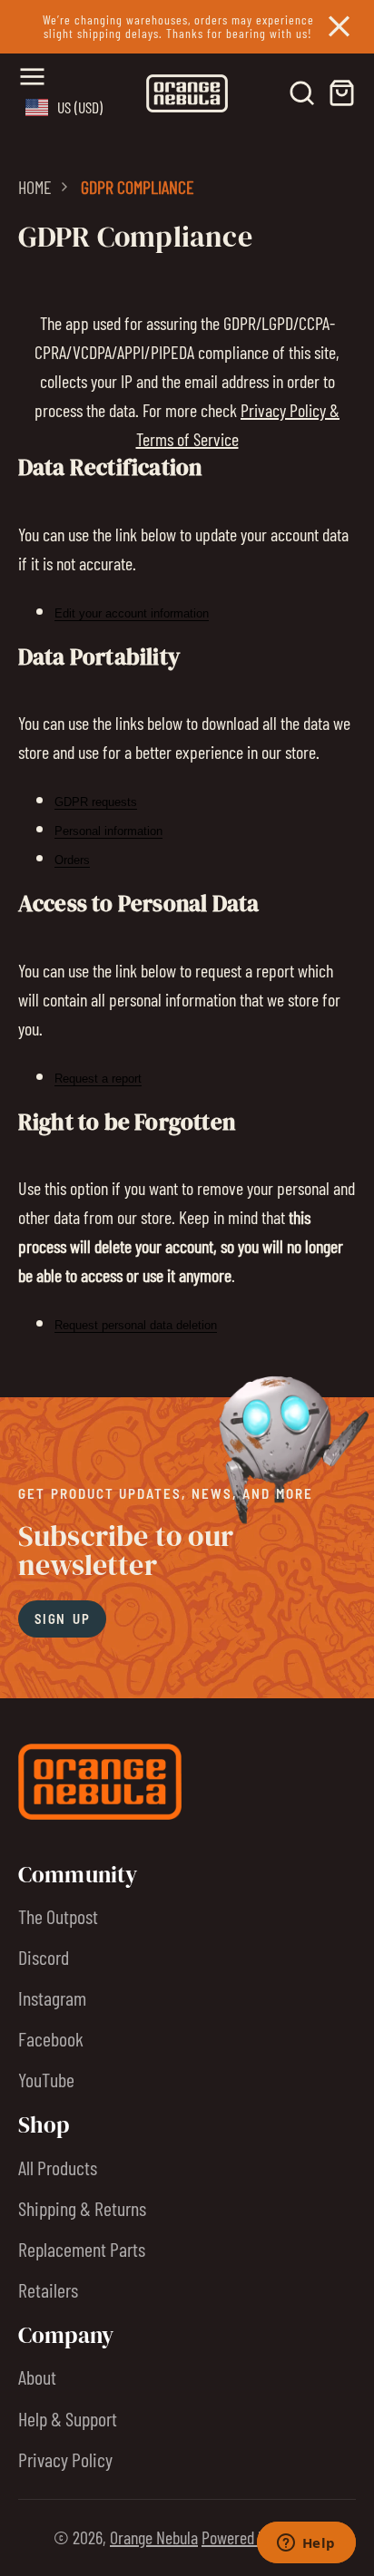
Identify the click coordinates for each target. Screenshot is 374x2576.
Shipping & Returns (82, 2208)
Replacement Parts (82, 2249)
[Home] (187, 93)
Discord (44, 1957)
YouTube (46, 2079)
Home (35, 187)
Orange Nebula (154, 2537)
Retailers (48, 2289)
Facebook (51, 2038)
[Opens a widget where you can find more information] (306, 2544)
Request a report (98, 1079)
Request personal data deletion (136, 1325)
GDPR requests (96, 802)
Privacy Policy (65, 2459)
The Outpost (58, 1916)
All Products (58, 2167)
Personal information (108, 831)
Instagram (52, 1998)
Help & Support (68, 2418)
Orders (72, 860)
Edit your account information (132, 613)
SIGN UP (62, 1619)
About (37, 2377)
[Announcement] (187, 27)
